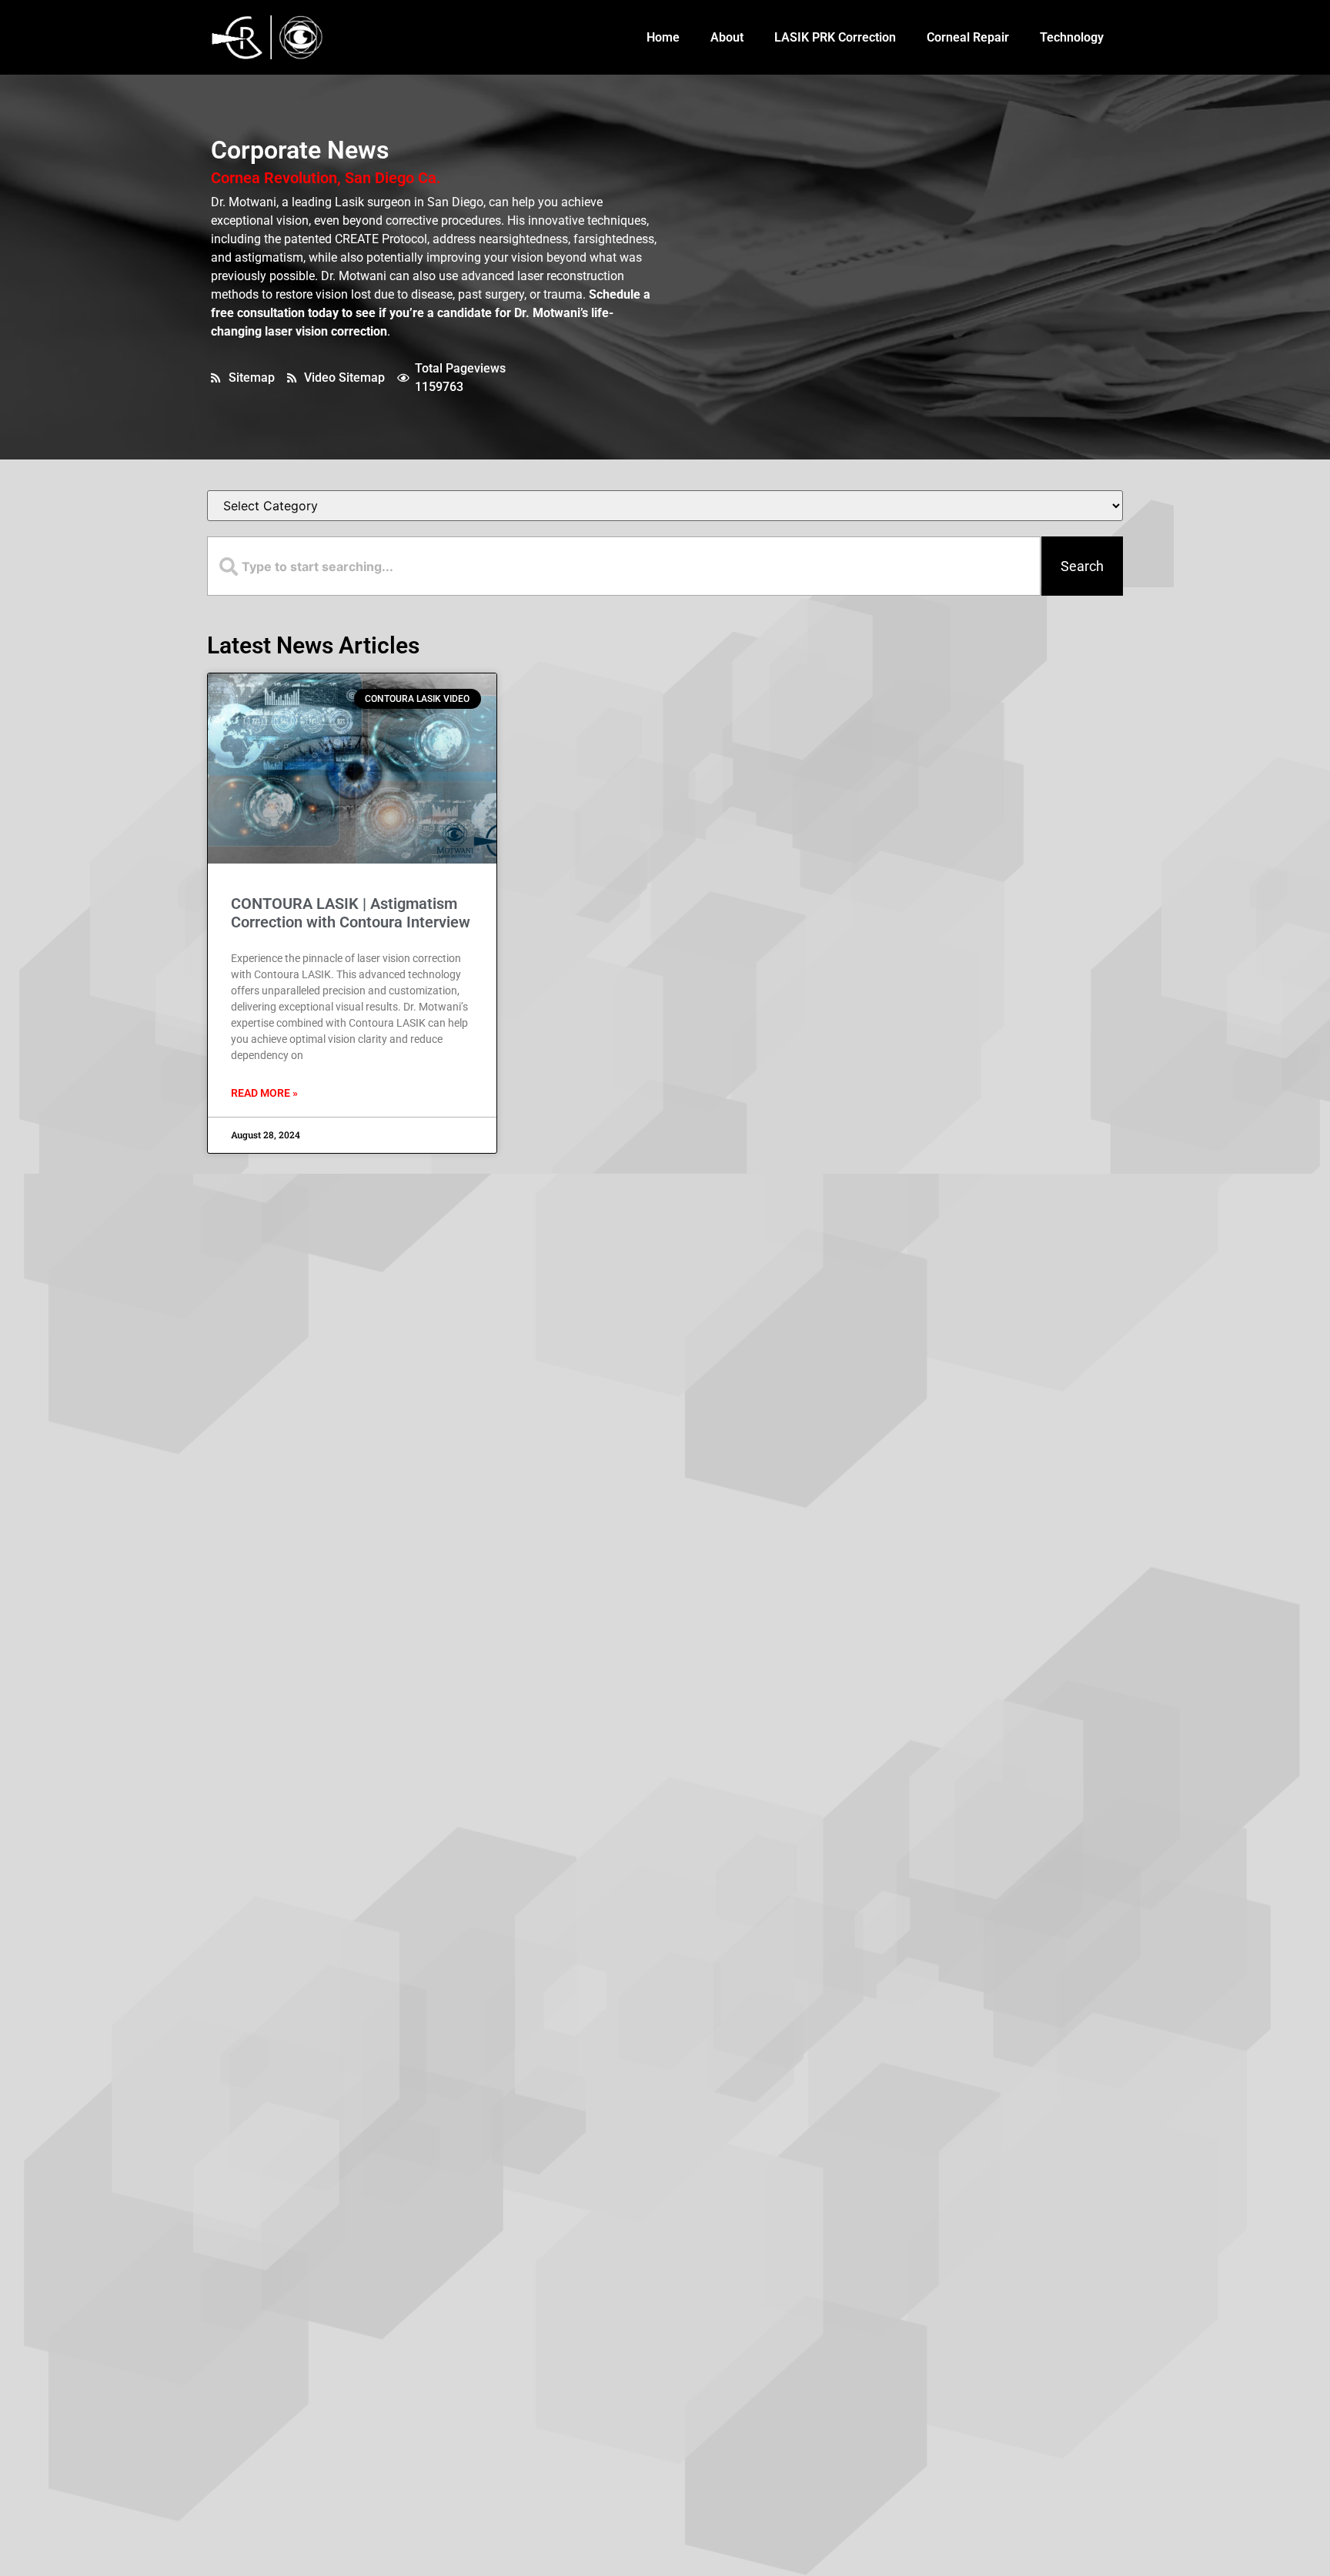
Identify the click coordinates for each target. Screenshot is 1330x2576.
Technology (1072, 37)
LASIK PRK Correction (835, 37)
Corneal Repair (968, 37)
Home (663, 37)
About (727, 37)
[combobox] (624, 566)
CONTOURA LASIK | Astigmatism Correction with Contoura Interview (351, 913)
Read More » (264, 1093)
